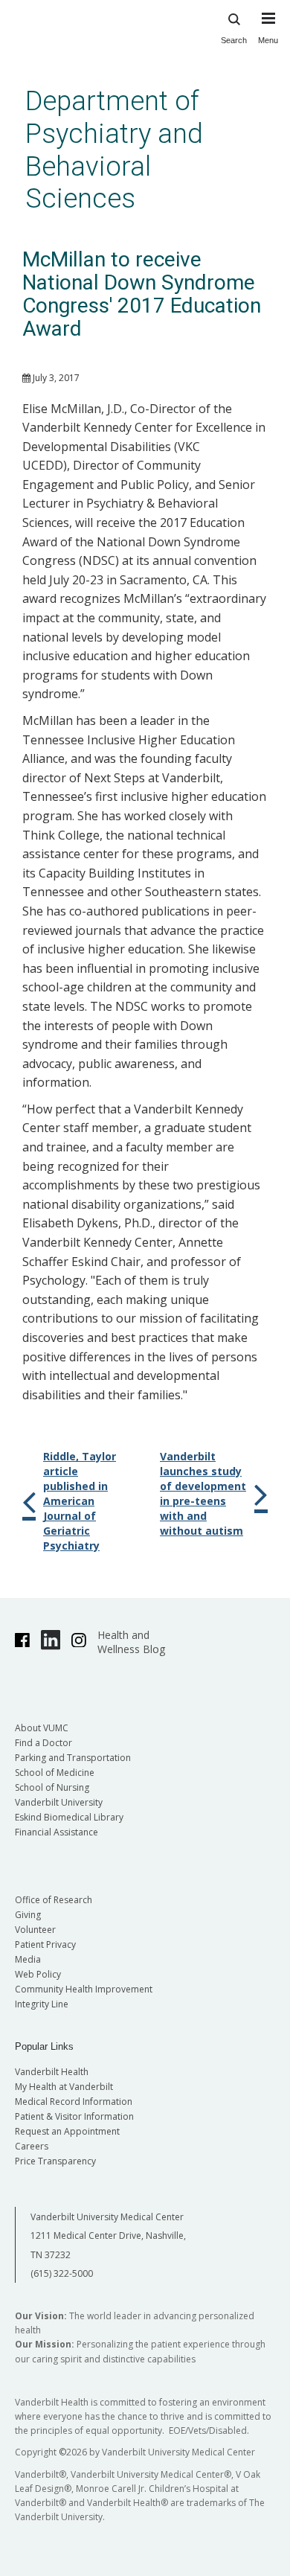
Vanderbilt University (59, 1802)
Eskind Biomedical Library (69, 1817)
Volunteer (35, 1930)
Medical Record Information (74, 2102)
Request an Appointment (67, 2131)
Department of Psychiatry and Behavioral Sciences (114, 150)
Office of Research (54, 1900)
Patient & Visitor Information (74, 2116)
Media (28, 1959)
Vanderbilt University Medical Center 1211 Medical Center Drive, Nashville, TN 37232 (108, 2236)
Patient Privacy (45, 1944)
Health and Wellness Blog (131, 1642)
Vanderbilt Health (52, 2072)
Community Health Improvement (84, 1989)
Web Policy (38, 1974)
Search (234, 40)
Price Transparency (55, 2161)
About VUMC (42, 1728)
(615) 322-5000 (62, 2273)
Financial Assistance (57, 1832)
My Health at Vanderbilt (64, 2087)
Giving (28, 1915)
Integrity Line (42, 2004)
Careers (32, 2146)
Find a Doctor (43, 1743)
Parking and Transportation (73, 1758)
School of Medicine (55, 1773)
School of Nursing (52, 1787)
